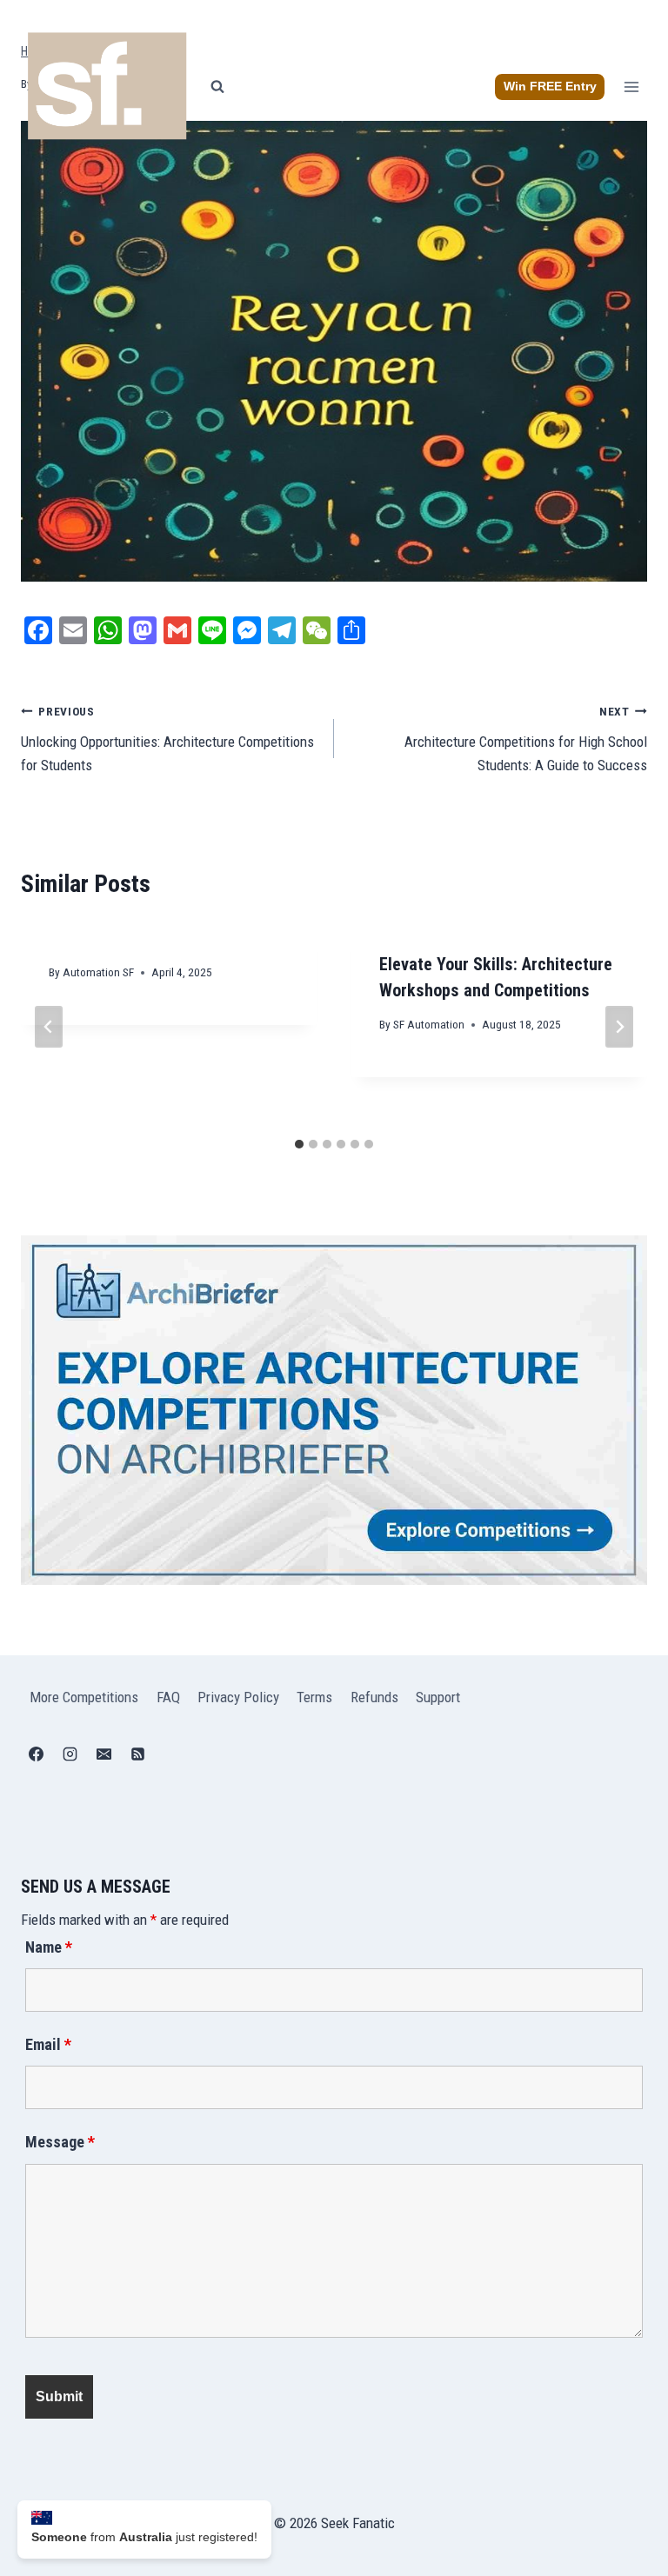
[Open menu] (631, 87)
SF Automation (429, 1024)
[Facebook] (36, 1754)
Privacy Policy (238, 1697)
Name (49, 1947)
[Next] (619, 1027)
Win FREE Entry (550, 87)
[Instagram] (70, 1754)
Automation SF (98, 972)
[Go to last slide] (49, 1027)
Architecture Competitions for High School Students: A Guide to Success (526, 739)
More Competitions (84, 1697)
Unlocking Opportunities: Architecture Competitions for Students (167, 739)
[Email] (104, 1754)
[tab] (299, 1144)
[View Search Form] (217, 87)
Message (60, 2142)
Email (48, 2044)
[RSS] (137, 1754)
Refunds (374, 1697)
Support (438, 1697)
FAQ (168, 1697)
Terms (314, 1697)
